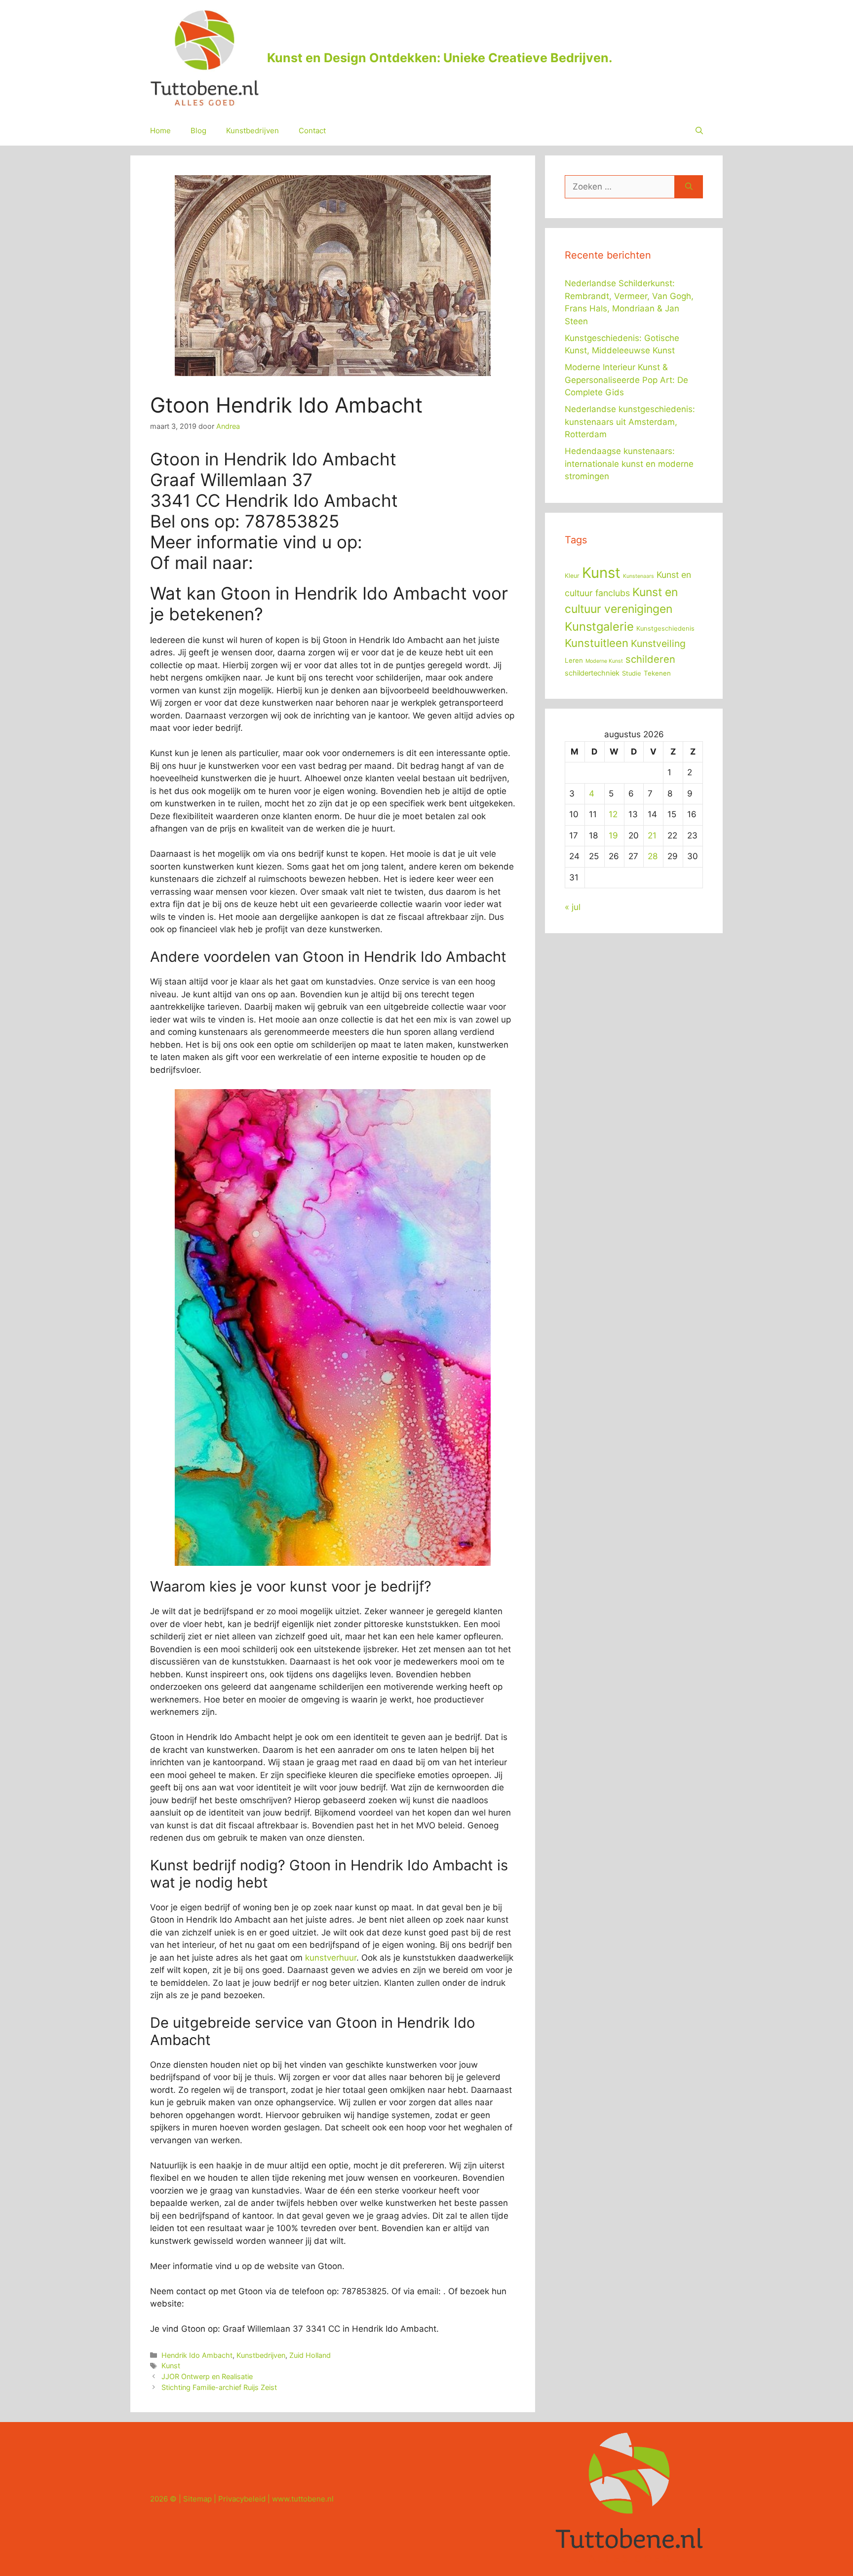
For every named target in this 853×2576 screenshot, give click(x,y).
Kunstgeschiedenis (665, 628)
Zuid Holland (310, 2355)
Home (160, 131)
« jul (573, 907)
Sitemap (197, 2499)
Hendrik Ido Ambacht (197, 2355)
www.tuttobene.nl (303, 2499)
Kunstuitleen (597, 643)
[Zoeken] (689, 187)
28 (653, 856)
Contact (312, 131)
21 (652, 835)
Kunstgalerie (599, 626)
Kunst (171, 2366)
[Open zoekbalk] (699, 131)
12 (613, 814)
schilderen (650, 659)
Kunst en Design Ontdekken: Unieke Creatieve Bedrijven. (440, 58)
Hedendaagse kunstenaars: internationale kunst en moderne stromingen (629, 464)
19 (613, 835)
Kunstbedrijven (252, 131)
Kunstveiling (658, 644)
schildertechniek (592, 673)
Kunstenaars (639, 576)
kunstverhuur (331, 1958)
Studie (632, 673)
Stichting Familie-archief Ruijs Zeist (219, 2387)
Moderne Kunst (604, 661)
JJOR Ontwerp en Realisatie (207, 2376)
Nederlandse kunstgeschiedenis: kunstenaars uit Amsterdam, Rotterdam (630, 422)
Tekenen (657, 673)
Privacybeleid (242, 2499)
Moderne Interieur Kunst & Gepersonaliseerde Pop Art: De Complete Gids (626, 380)
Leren (574, 660)
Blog (198, 131)
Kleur (572, 576)
